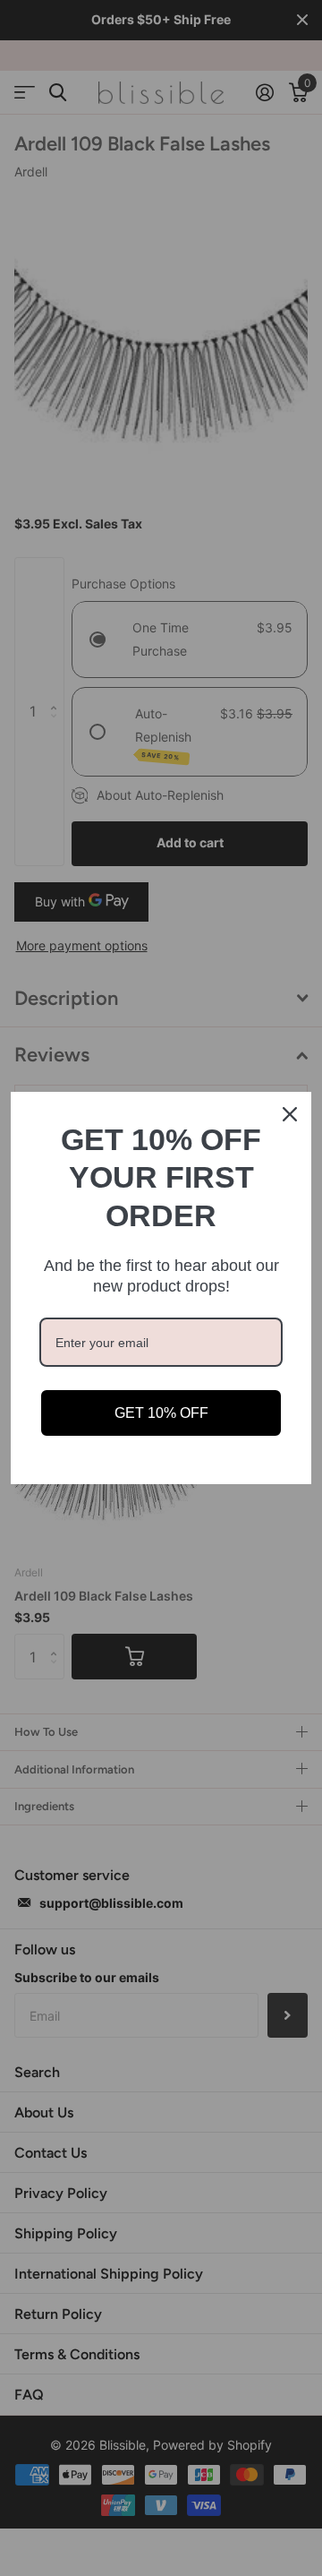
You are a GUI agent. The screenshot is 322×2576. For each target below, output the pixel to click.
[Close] (290, 1114)
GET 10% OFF (161, 1413)
